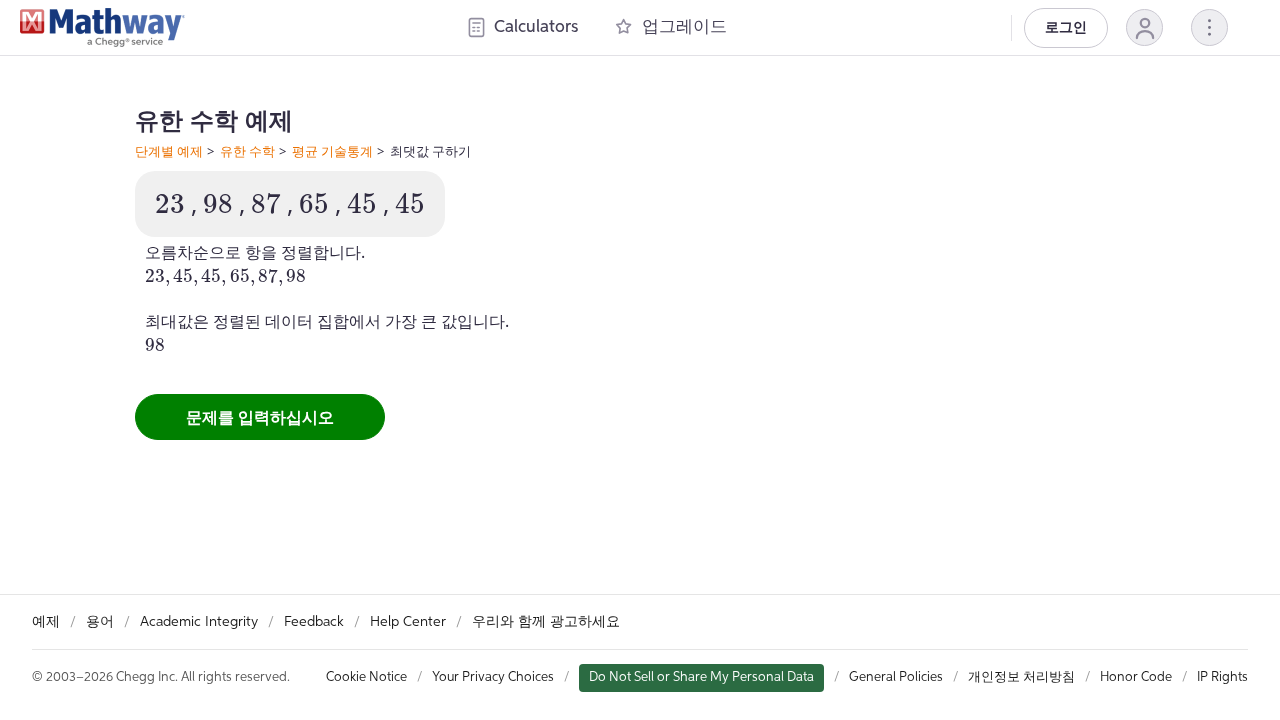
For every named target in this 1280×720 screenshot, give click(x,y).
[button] (1144, 27)
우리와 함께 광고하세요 (546, 622)
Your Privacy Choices (493, 677)
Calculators (536, 27)
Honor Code (1136, 677)
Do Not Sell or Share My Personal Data (701, 677)
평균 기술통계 (332, 151)
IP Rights (1222, 677)
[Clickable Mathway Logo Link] (102, 28)
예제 (46, 622)
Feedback (314, 622)
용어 (100, 622)
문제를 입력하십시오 (260, 417)
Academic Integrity (199, 622)
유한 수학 (247, 151)
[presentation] (170, 203)
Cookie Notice (366, 677)
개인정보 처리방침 (1021, 677)
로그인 (1066, 28)
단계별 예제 (169, 151)
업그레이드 (684, 27)
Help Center (408, 622)
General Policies (896, 677)
